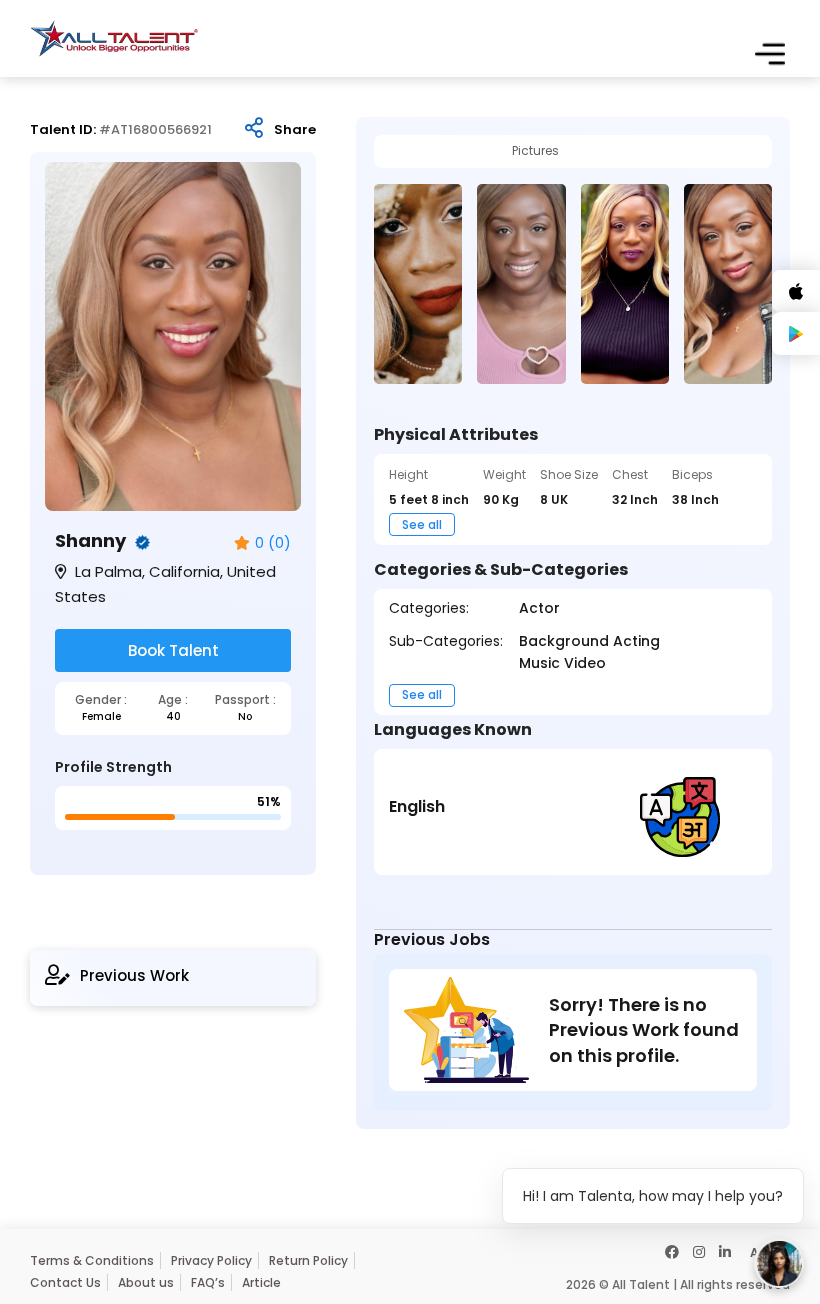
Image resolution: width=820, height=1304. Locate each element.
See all (422, 524)
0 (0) (273, 543)
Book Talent (173, 650)
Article (261, 1282)
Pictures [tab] (535, 151)
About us (146, 1282)
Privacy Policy (211, 1260)
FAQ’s (208, 1282)
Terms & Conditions (92, 1260)
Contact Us (65, 1282)
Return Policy (308, 1260)
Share (295, 130)
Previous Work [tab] (134, 975)
